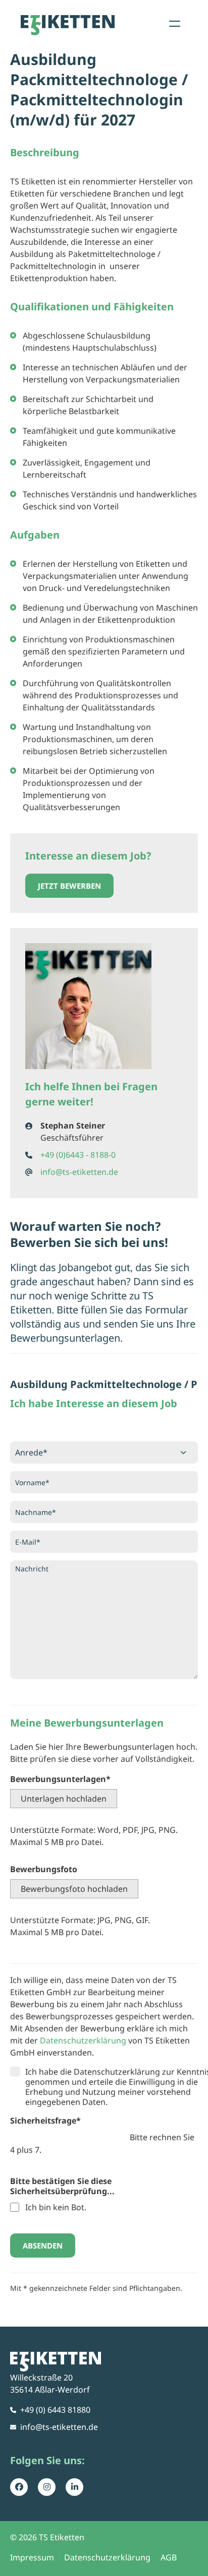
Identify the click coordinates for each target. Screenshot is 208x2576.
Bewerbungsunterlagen (60, 1779)
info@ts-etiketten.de (79, 1172)
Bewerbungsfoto (44, 1869)
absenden (43, 2245)
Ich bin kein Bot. (56, 2207)
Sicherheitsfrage (45, 2121)
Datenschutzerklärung (83, 2040)
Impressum (32, 2557)
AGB (169, 2557)
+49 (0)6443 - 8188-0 (78, 1155)
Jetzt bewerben (69, 886)
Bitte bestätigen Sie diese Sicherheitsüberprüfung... (62, 2186)
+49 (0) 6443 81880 (55, 2410)
